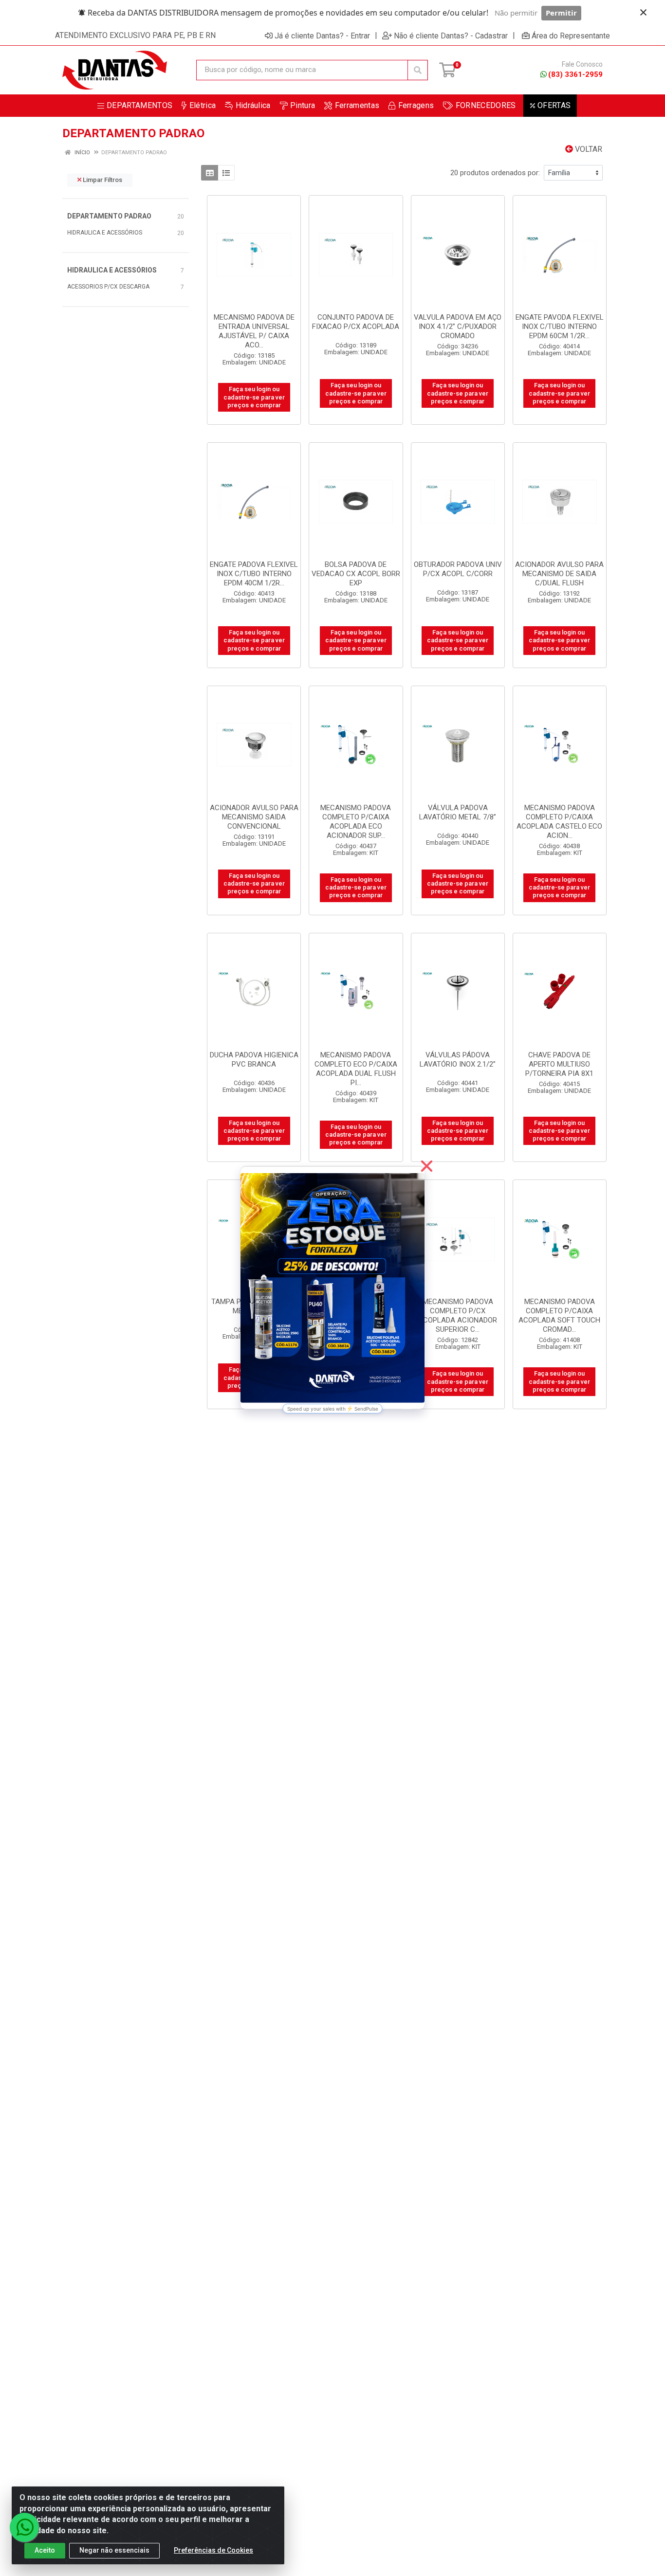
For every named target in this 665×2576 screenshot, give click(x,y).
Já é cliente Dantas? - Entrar (322, 36)
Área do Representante (571, 36)
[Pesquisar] (418, 70)
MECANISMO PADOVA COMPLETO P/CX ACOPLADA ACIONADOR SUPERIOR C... (458, 1315)
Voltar (588, 149)
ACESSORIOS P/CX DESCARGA (108, 287)
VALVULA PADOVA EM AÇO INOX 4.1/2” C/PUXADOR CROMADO (458, 327)
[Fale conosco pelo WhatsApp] (24, 2527)
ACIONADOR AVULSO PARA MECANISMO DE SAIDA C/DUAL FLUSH (559, 574)
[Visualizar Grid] (210, 173)
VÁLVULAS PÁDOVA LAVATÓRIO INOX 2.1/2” (458, 1060)
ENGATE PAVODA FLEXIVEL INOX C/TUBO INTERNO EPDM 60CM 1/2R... (560, 327)
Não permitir (516, 13)
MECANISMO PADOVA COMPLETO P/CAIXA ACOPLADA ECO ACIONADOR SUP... (356, 822)
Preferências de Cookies (213, 2550)
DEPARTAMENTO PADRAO (109, 216)
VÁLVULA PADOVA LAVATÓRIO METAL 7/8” (458, 812)
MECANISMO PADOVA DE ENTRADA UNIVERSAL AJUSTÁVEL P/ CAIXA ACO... (254, 331)
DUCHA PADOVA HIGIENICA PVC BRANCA (254, 1060)
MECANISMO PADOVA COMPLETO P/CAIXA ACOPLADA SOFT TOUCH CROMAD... (559, 1315)
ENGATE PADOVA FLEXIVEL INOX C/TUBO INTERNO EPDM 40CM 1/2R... (254, 574)
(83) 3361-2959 (575, 74)
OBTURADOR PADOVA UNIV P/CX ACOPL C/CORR (458, 569)
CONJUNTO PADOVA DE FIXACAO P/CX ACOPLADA (356, 322)
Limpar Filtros (102, 180)
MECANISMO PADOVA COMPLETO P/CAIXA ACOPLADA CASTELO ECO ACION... (559, 822)
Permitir (561, 13)
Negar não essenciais (114, 2550)
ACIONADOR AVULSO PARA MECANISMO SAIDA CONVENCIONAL (254, 817)
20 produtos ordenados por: (495, 173)
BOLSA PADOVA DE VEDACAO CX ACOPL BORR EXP (356, 574)
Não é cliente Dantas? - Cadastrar (451, 36)
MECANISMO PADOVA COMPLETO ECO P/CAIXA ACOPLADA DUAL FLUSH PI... (356, 1069)
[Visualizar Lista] (226, 173)
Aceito (45, 2550)
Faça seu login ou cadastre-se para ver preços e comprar (254, 397)
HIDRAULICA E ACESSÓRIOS (105, 233)
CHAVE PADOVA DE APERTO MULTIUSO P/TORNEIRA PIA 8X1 (559, 1064)
